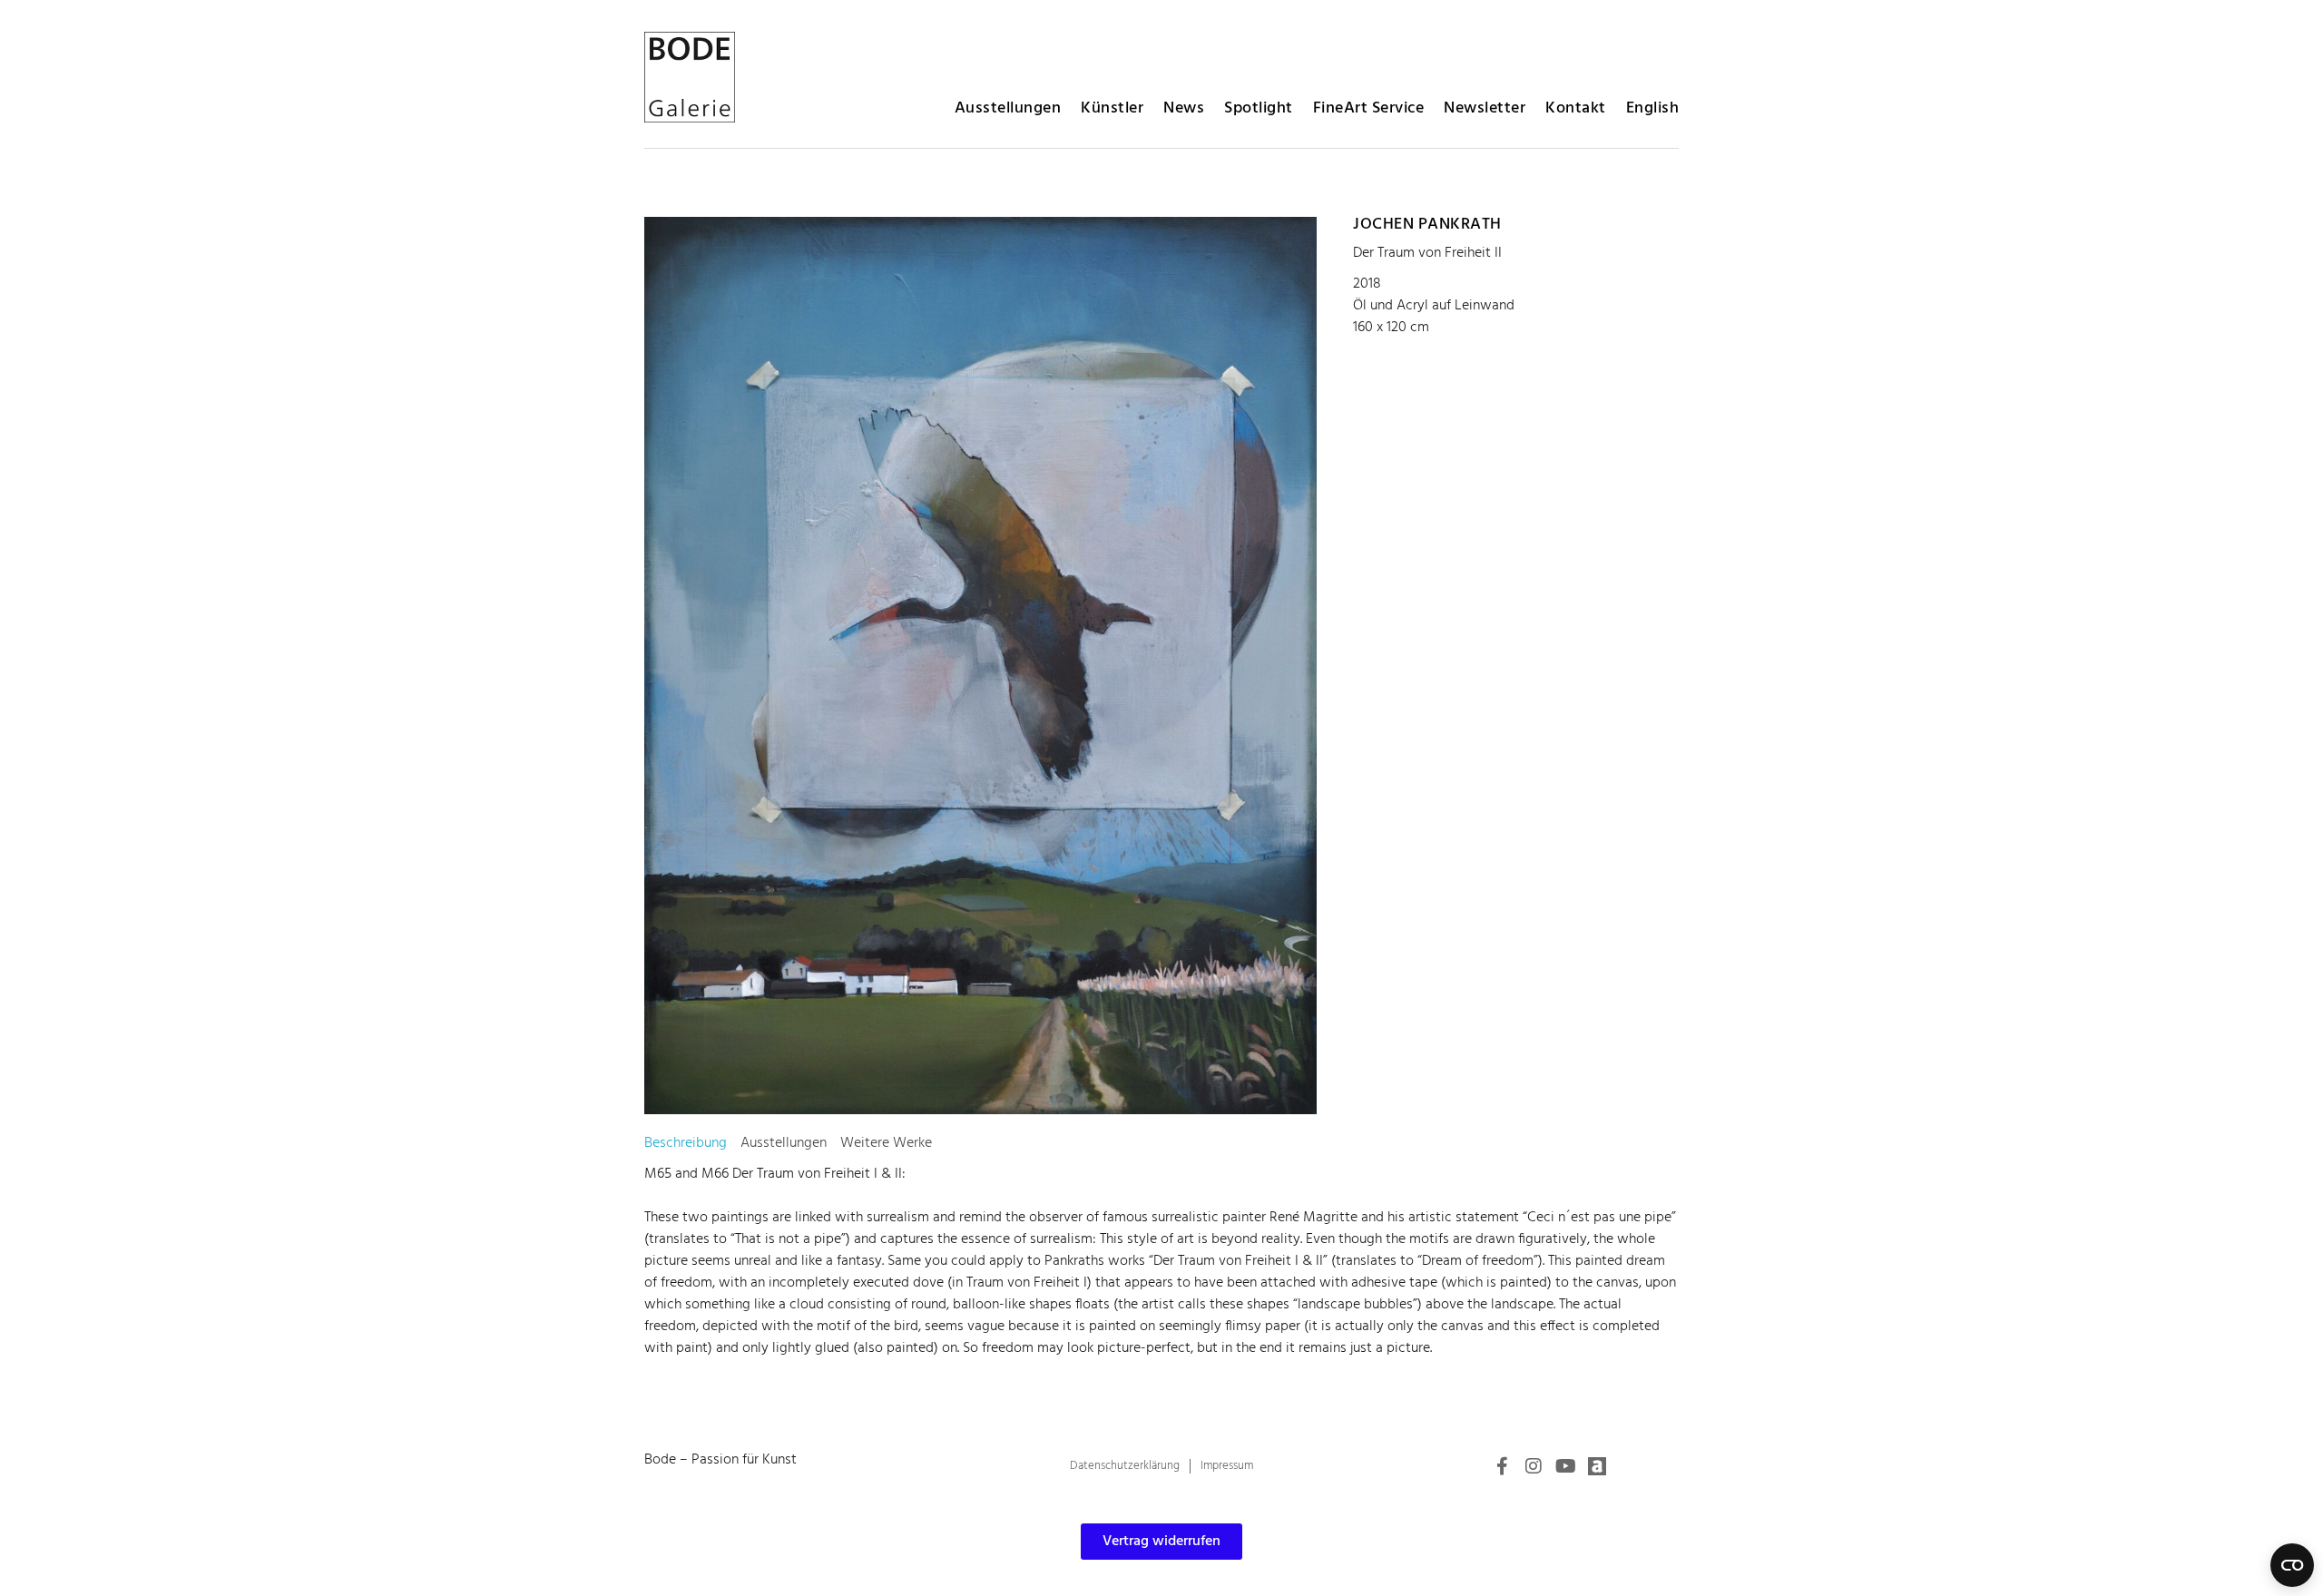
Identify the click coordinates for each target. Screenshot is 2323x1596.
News (1184, 108)
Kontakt (1576, 108)
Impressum (1227, 1466)
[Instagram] (1534, 1466)
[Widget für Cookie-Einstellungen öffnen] (2292, 1565)
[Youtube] (1565, 1466)
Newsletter (1485, 108)
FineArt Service (1369, 108)
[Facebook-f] (1502, 1466)
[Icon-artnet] (1597, 1466)
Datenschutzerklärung (1125, 1466)
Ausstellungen (1008, 108)
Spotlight (1259, 108)
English (1653, 108)
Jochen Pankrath (1427, 225)
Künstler (1112, 108)
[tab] (686, 1143)
